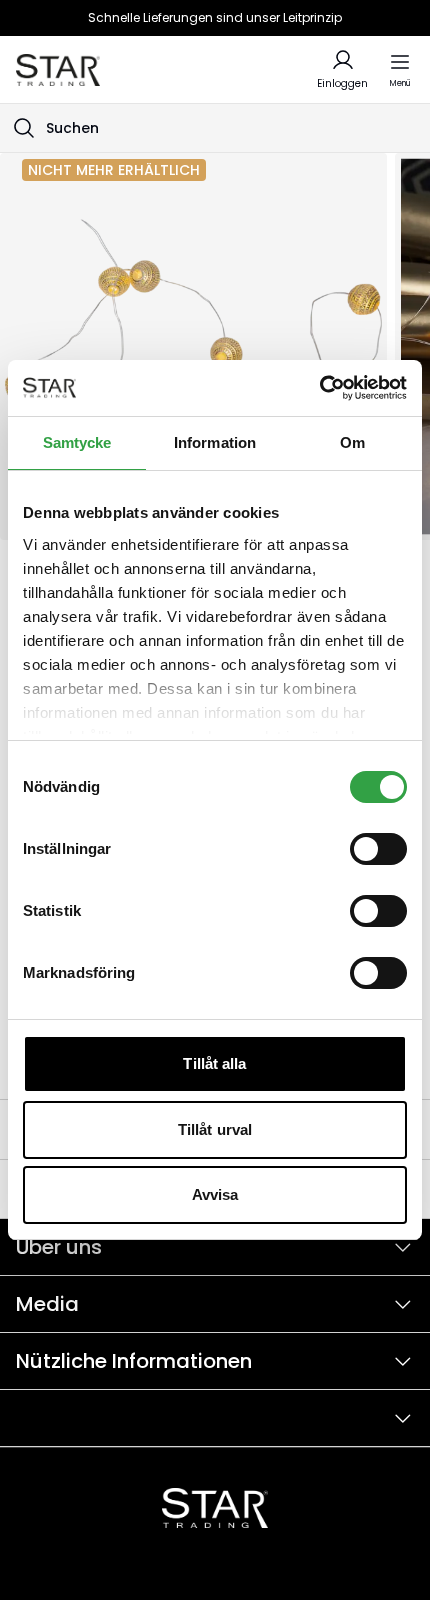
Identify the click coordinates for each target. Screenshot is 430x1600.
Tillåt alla (214, 1063)
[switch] (378, 849)
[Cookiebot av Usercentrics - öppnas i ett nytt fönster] (319, 388)
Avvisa (215, 1194)
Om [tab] (352, 442)
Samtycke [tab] (77, 442)
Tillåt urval (215, 1129)
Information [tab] (215, 442)
